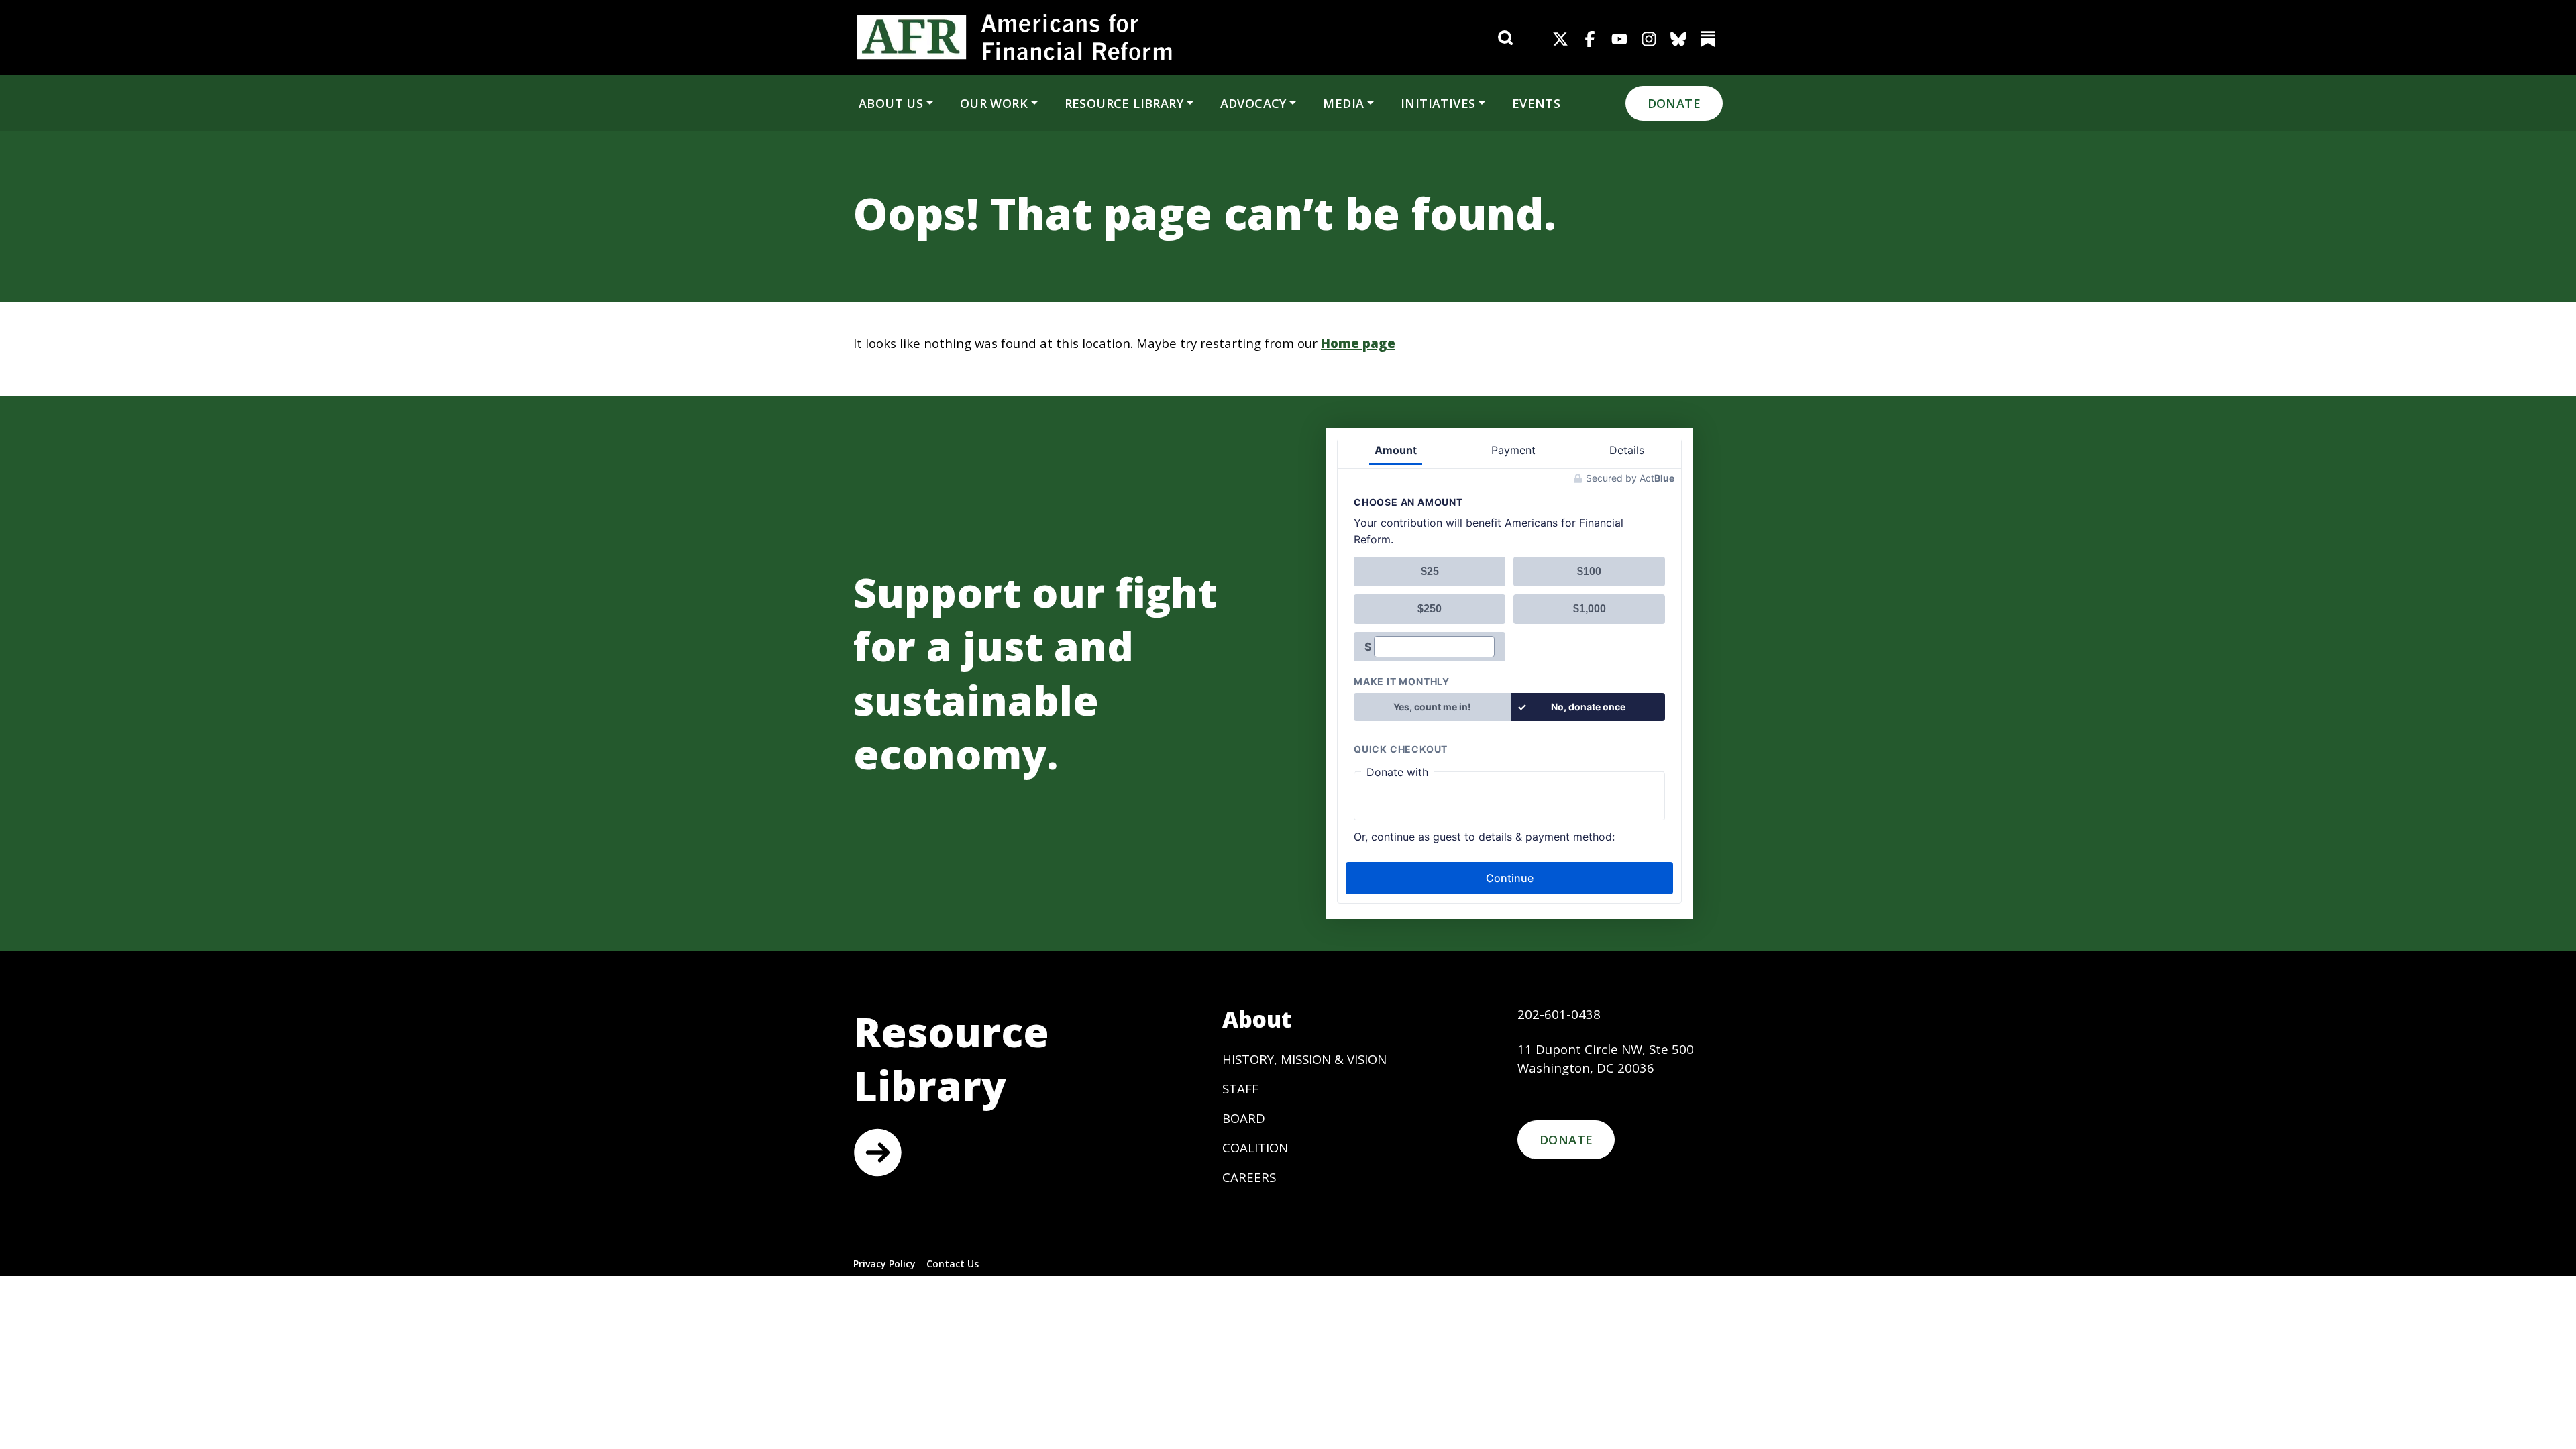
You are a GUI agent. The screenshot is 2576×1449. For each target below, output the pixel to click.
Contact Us (953, 1264)
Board (1244, 1118)
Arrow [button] (877, 1152)
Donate (1674, 103)
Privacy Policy (884, 1264)
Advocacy (1253, 103)
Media (1343, 103)
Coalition (1255, 1147)
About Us (891, 103)
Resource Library (1124, 103)
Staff (1240, 1088)
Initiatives (1438, 103)
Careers (1249, 1177)
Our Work (994, 103)
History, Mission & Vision (1304, 1059)
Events (1536, 103)
